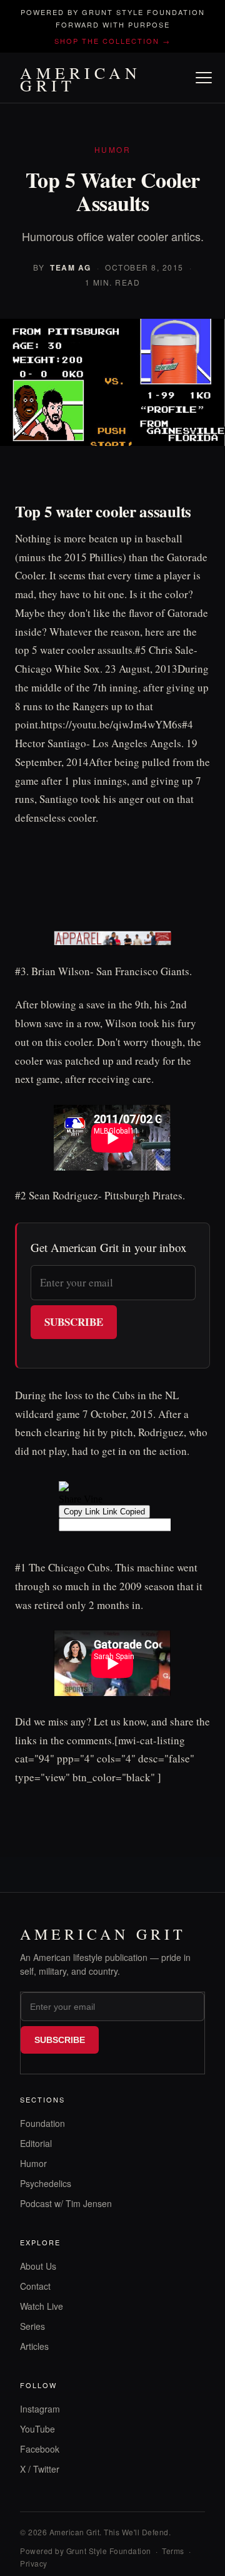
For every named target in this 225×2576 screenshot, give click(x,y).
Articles (34, 2346)
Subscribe (74, 1322)
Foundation (42, 2123)
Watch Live (42, 2306)
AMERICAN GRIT (81, 79)
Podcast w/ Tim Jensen (66, 2203)
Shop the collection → (112, 41)
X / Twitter (40, 2469)
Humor (33, 2163)
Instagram (40, 2409)
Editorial (36, 2143)
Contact (35, 2286)
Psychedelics (46, 2183)
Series (32, 2326)
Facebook (40, 2449)
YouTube (37, 2429)
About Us (38, 2266)
